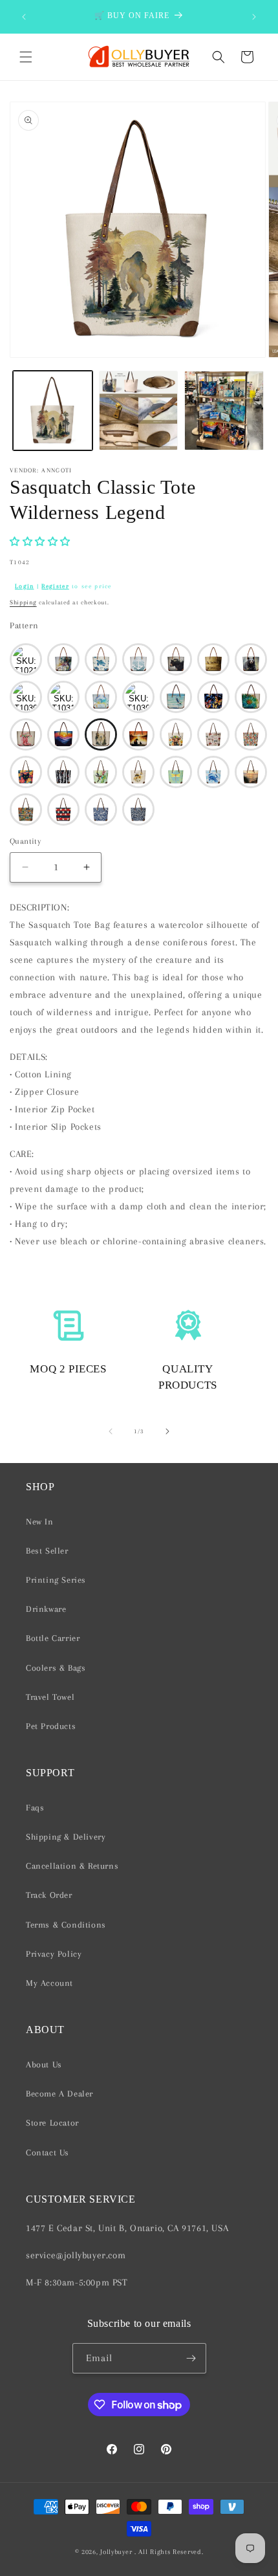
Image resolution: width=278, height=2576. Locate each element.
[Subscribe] (191, 2358)
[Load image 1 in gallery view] (53, 411)
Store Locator (52, 2123)
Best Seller (47, 1551)
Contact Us (48, 2152)
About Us (44, 2064)
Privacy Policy (54, 1954)
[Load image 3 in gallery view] (224, 411)
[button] (26, 57)
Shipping (23, 602)
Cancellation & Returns (72, 1866)
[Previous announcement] (24, 17)
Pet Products (51, 1726)
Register (55, 586)
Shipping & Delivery (66, 1837)
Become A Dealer (59, 2094)
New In (40, 1522)
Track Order (49, 1895)
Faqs (35, 1808)
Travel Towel (50, 1697)
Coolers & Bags (56, 1668)
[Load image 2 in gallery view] (139, 411)
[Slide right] (167, 1431)
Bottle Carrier (53, 1638)
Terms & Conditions (66, 1925)
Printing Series (56, 1580)
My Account (49, 1983)
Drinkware (46, 1609)
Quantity (25, 841)
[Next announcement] (254, 17)
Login (25, 586)
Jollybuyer (116, 2552)
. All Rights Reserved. (169, 2552)
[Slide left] (111, 1431)
